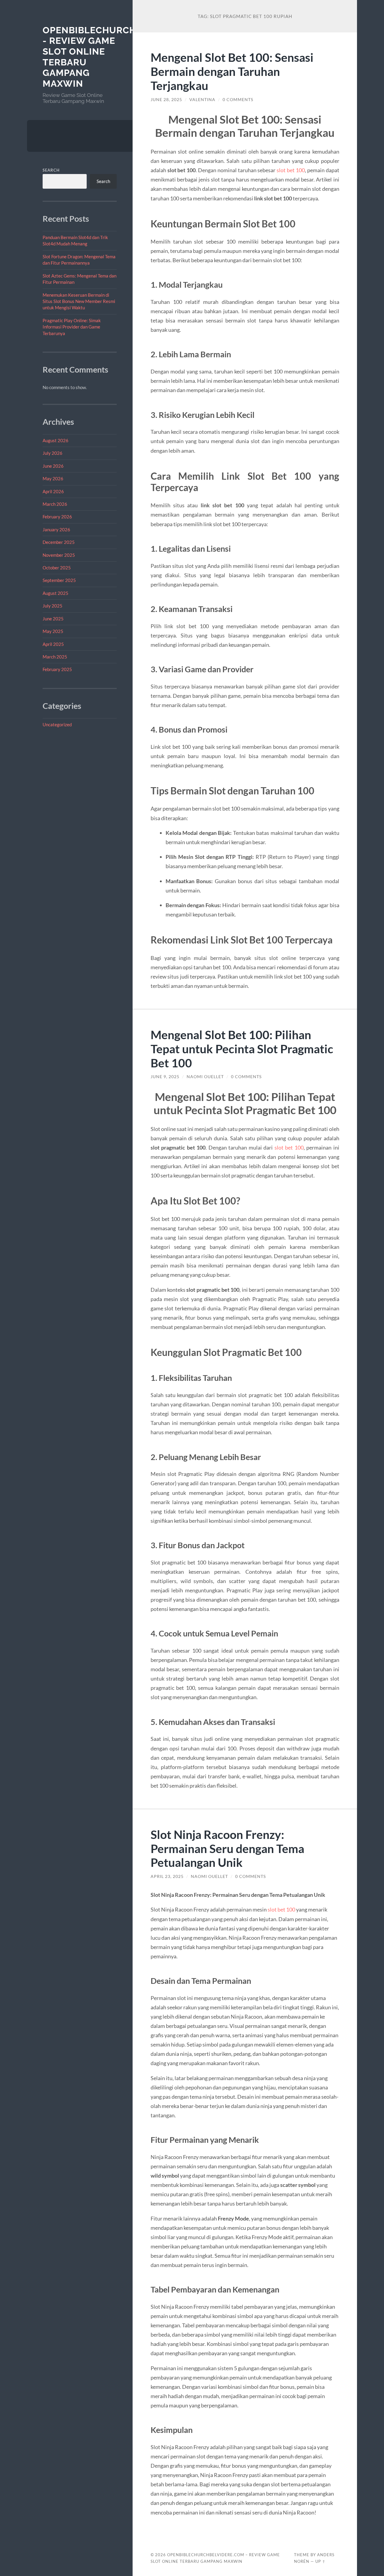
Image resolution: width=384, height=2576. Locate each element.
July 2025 (52, 606)
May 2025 (53, 631)
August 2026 (55, 440)
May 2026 (53, 478)
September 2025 (59, 580)
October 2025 (57, 568)
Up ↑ (320, 2561)
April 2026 (53, 491)
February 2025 (57, 669)
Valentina (202, 100)
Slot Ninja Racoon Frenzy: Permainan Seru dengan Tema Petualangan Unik (227, 1848)
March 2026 (55, 504)
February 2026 (57, 517)
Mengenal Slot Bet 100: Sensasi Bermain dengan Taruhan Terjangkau (232, 71)
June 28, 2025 (166, 100)
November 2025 (59, 555)
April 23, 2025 (167, 1876)
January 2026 (56, 529)
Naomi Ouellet (205, 1077)
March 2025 (55, 657)
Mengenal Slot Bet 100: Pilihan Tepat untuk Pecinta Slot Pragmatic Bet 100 (242, 1049)
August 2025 (55, 593)
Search (51, 170)
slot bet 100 (291, 170)
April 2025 (53, 644)
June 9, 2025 (165, 1077)
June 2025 (53, 619)
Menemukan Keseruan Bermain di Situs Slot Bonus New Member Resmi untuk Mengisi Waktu (79, 301)
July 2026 (52, 453)
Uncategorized (57, 724)
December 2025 (59, 542)
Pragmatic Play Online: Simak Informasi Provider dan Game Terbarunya (72, 327)
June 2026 (53, 466)
